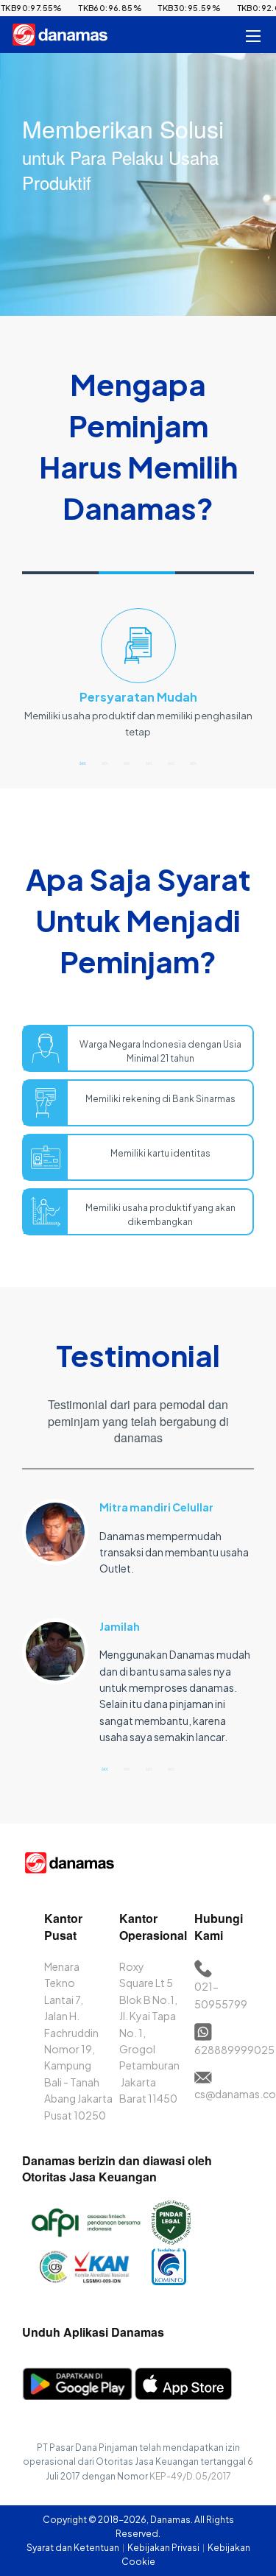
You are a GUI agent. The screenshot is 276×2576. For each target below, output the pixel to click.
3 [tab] (127, 763)
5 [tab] (171, 763)
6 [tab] (194, 763)
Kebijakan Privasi (164, 2548)
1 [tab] (83, 763)
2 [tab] (105, 763)
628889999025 (234, 2050)
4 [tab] (149, 763)
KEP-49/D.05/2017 (190, 2476)
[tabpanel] (138, 680)
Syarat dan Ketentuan (74, 2548)
